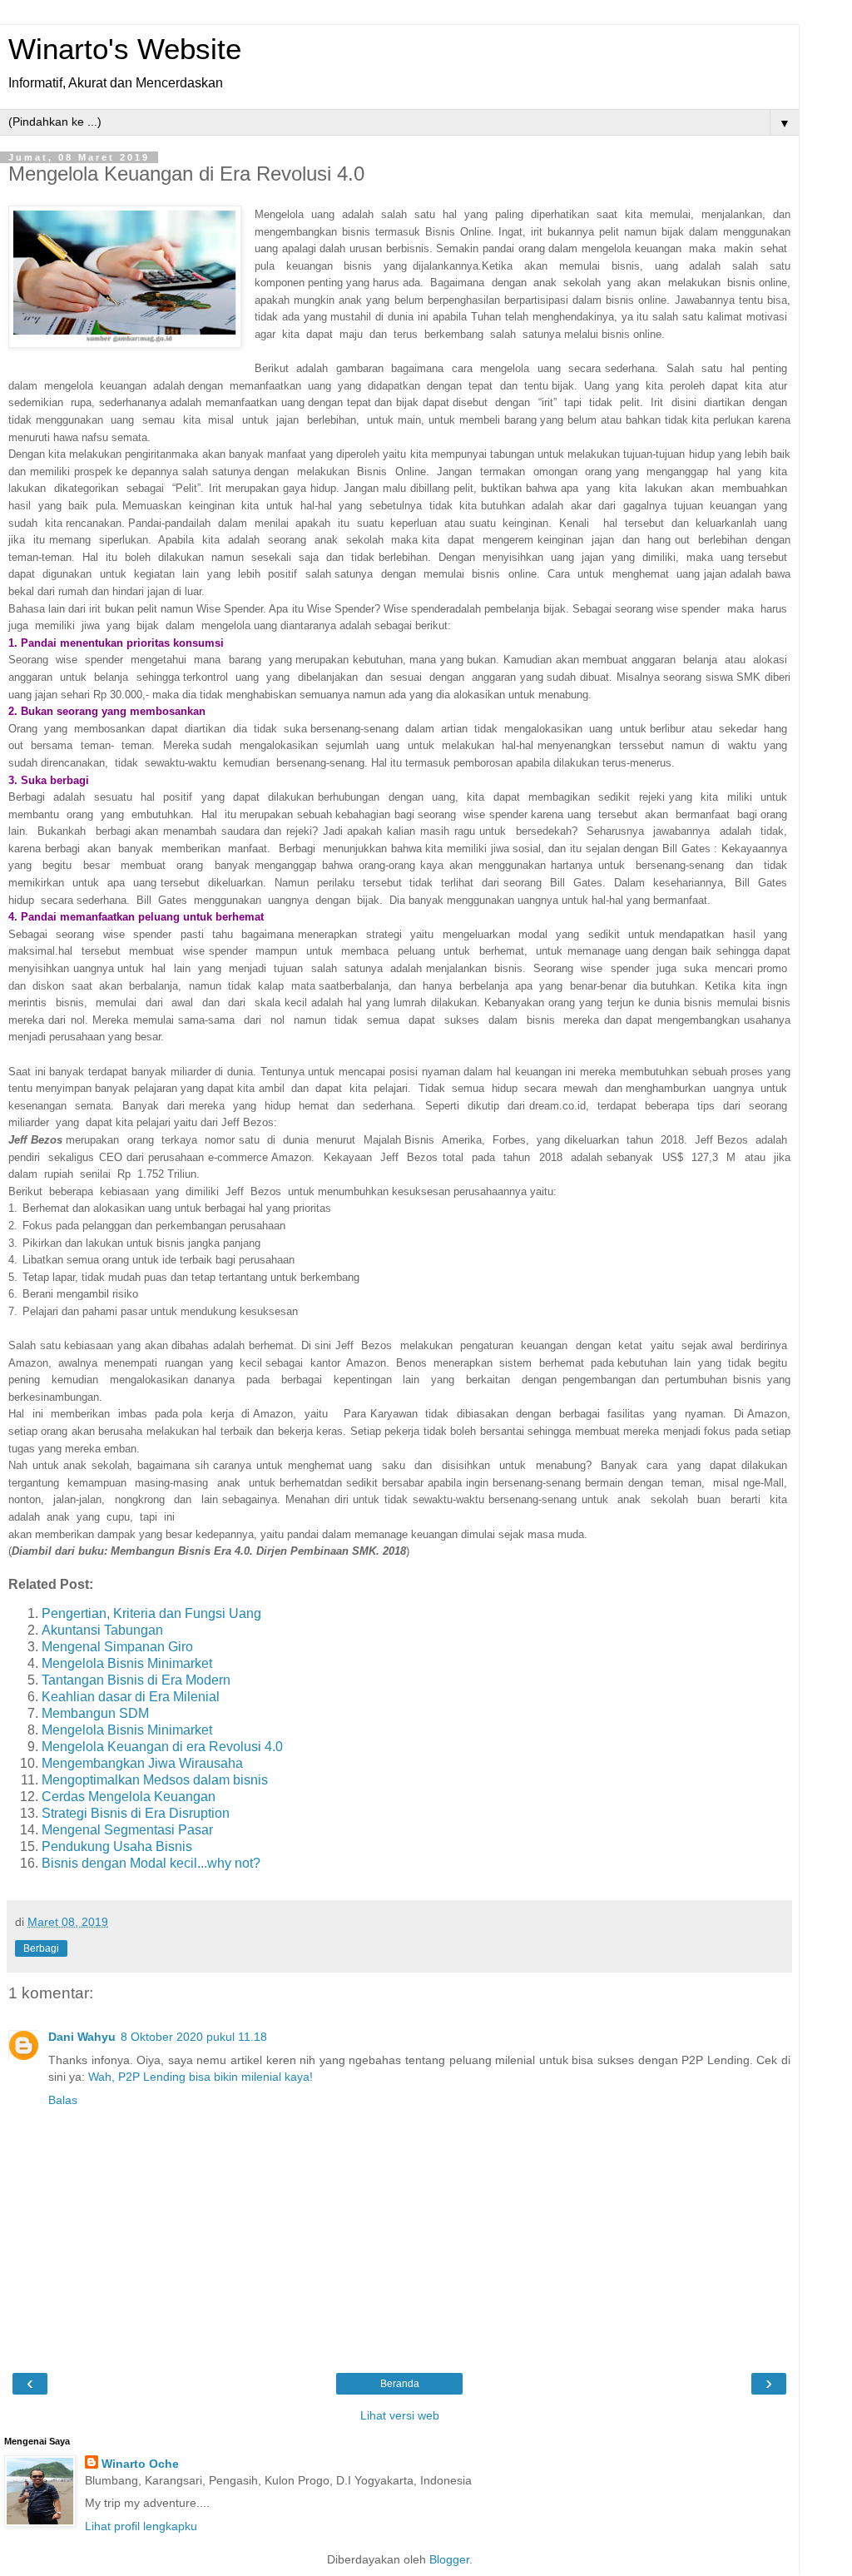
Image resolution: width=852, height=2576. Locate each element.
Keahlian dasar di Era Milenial (131, 1697)
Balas (63, 2100)
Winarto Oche (140, 2464)
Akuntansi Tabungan (102, 1630)
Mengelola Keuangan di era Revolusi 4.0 (162, 1747)
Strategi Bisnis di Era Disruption (136, 1813)
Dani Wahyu (82, 2037)
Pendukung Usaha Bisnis (117, 1846)
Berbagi (41, 1948)
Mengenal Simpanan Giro (117, 1647)
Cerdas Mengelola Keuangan (129, 1797)
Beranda (400, 2384)
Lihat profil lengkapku (141, 2526)
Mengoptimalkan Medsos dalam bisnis (155, 1780)
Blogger (449, 2559)
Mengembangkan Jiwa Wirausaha (142, 1763)
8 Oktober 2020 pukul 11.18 (194, 2037)
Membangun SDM (95, 1713)
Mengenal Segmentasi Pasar (127, 1830)
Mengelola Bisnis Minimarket (127, 1663)
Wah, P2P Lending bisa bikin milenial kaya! (201, 2077)
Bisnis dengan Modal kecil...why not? (151, 1863)
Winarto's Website (125, 49)
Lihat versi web (400, 2415)
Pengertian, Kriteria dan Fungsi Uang (151, 1613)
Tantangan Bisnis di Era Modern (136, 1680)
